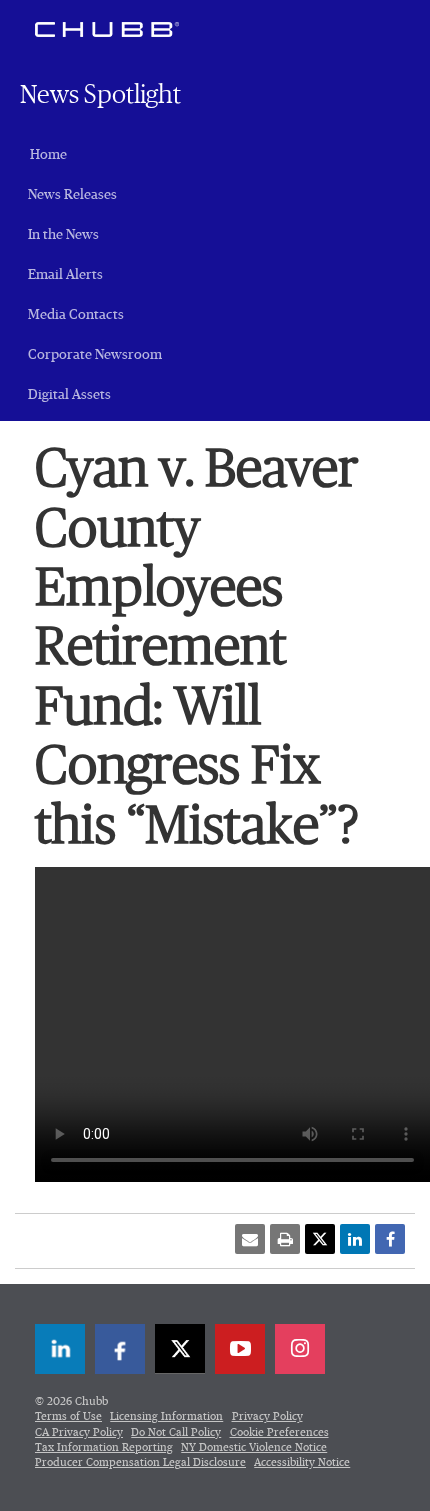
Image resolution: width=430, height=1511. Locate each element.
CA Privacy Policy (79, 1432)
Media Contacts (76, 315)
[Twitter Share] (320, 1239)
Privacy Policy (267, 1416)
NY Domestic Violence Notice (254, 1447)
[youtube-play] (240, 1349)
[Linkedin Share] (355, 1239)
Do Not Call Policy (176, 1432)
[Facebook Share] (390, 1239)
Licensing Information (166, 1416)
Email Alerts (65, 275)
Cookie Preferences (279, 1432)
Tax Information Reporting (104, 1447)
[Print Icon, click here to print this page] (285, 1239)
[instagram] (300, 1349)
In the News (63, 235)
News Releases (72, 195)
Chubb (107, 29)
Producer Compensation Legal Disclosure (140, 1462)
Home (48, 155)
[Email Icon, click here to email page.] (250, 1239)
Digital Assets (69, 395)
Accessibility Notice (302, 1462)
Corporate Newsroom (95, 355)
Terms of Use (68, 1416)
